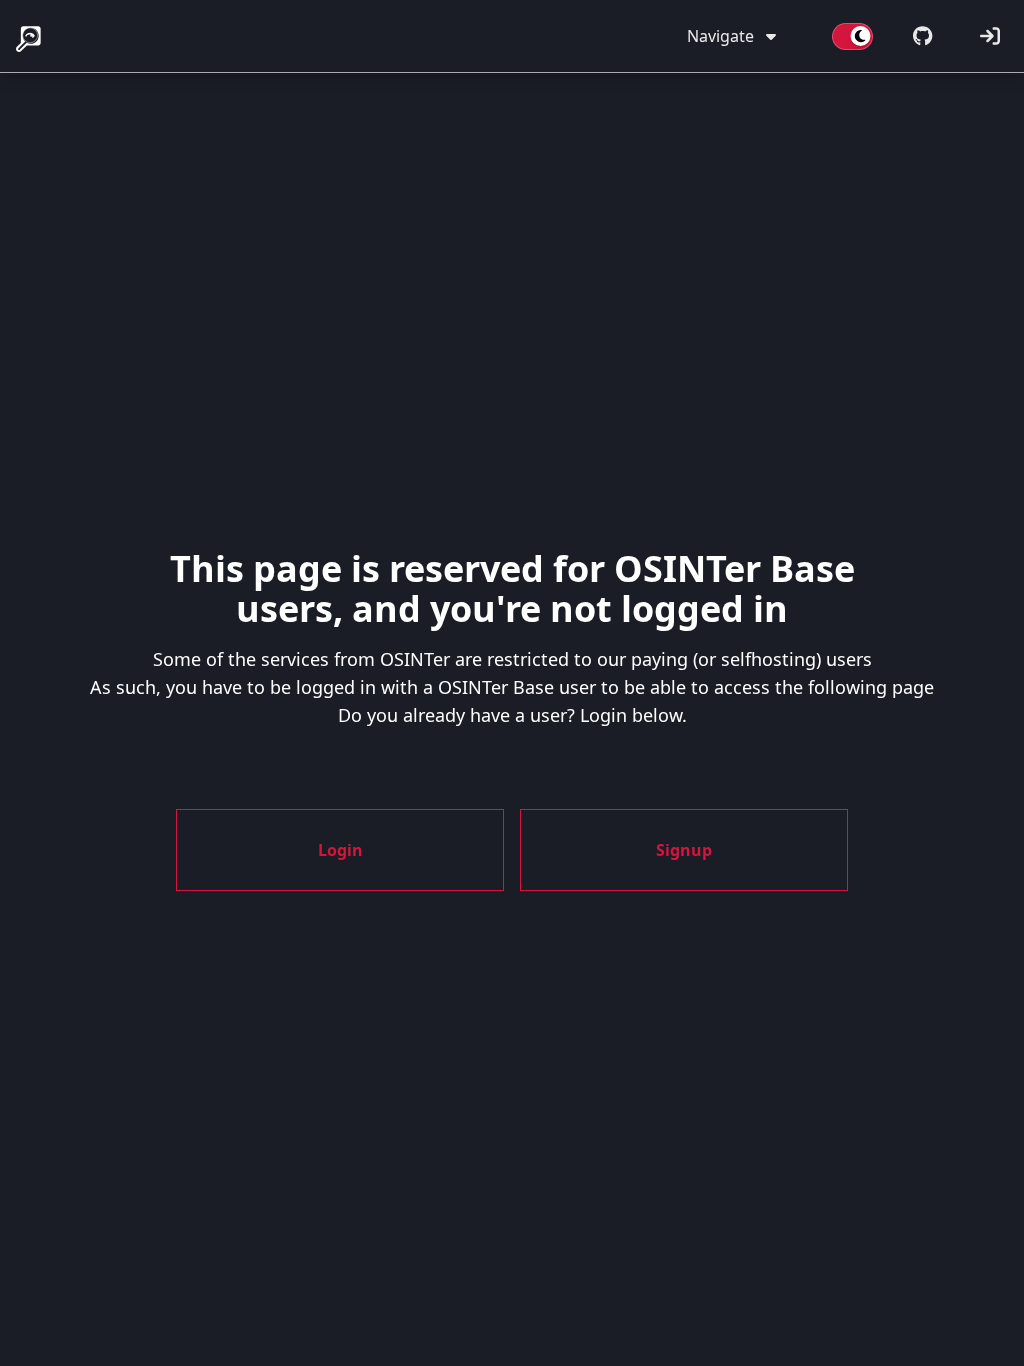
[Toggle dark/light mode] (852, 36)
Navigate (720, 36)
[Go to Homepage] (30, 36)
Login (340, 850)
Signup (684, 850)
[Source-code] (922, 36)
